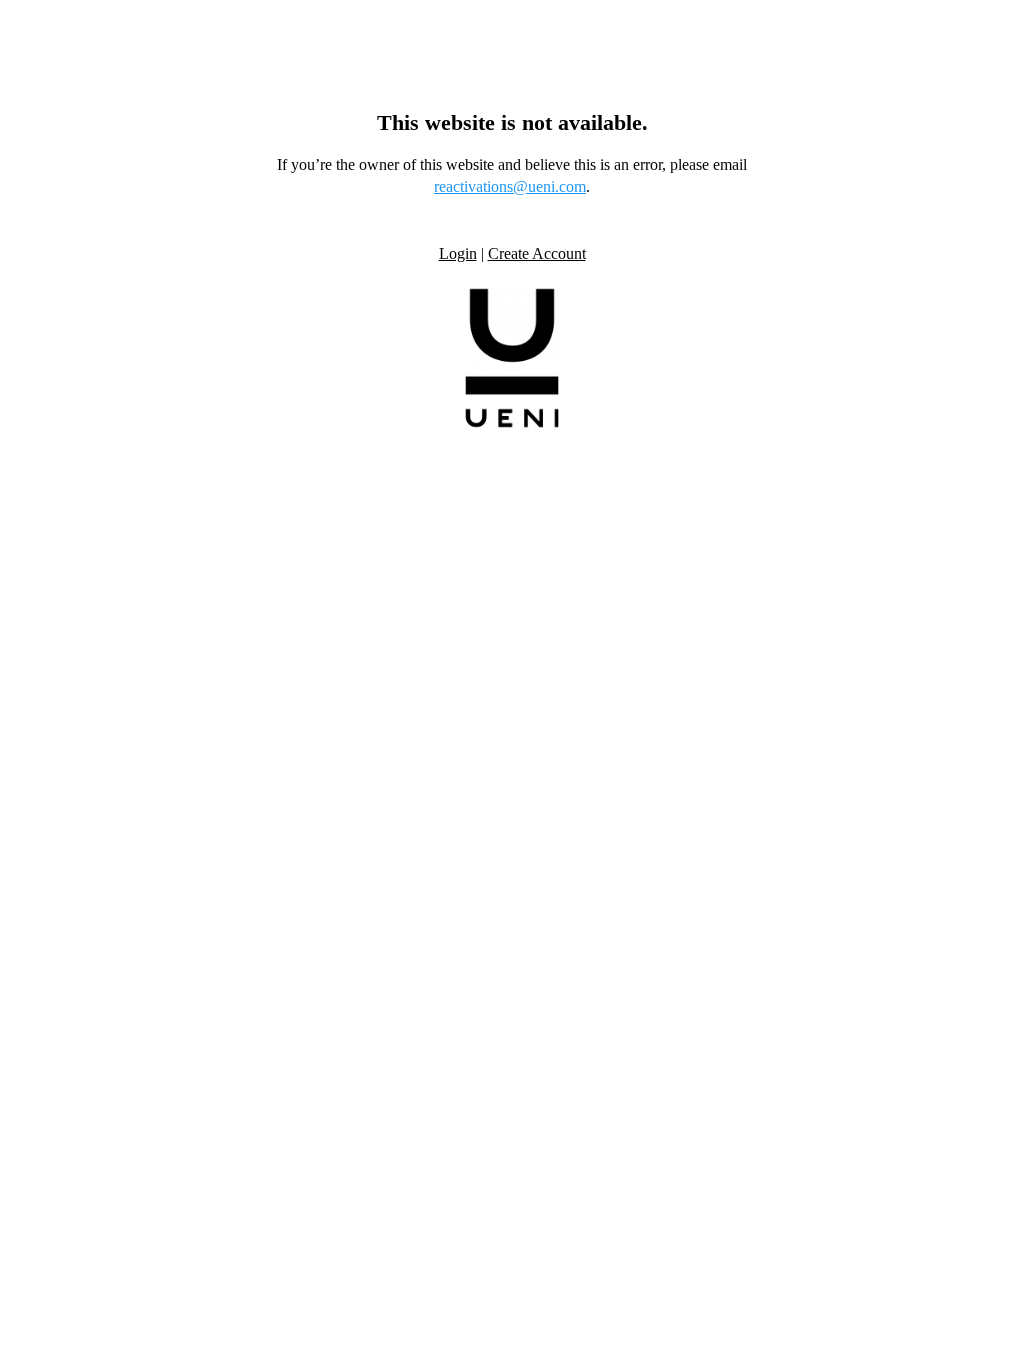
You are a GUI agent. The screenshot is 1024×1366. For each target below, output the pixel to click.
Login (458, 253)
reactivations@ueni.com (510, 186)
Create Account (537, 253)
